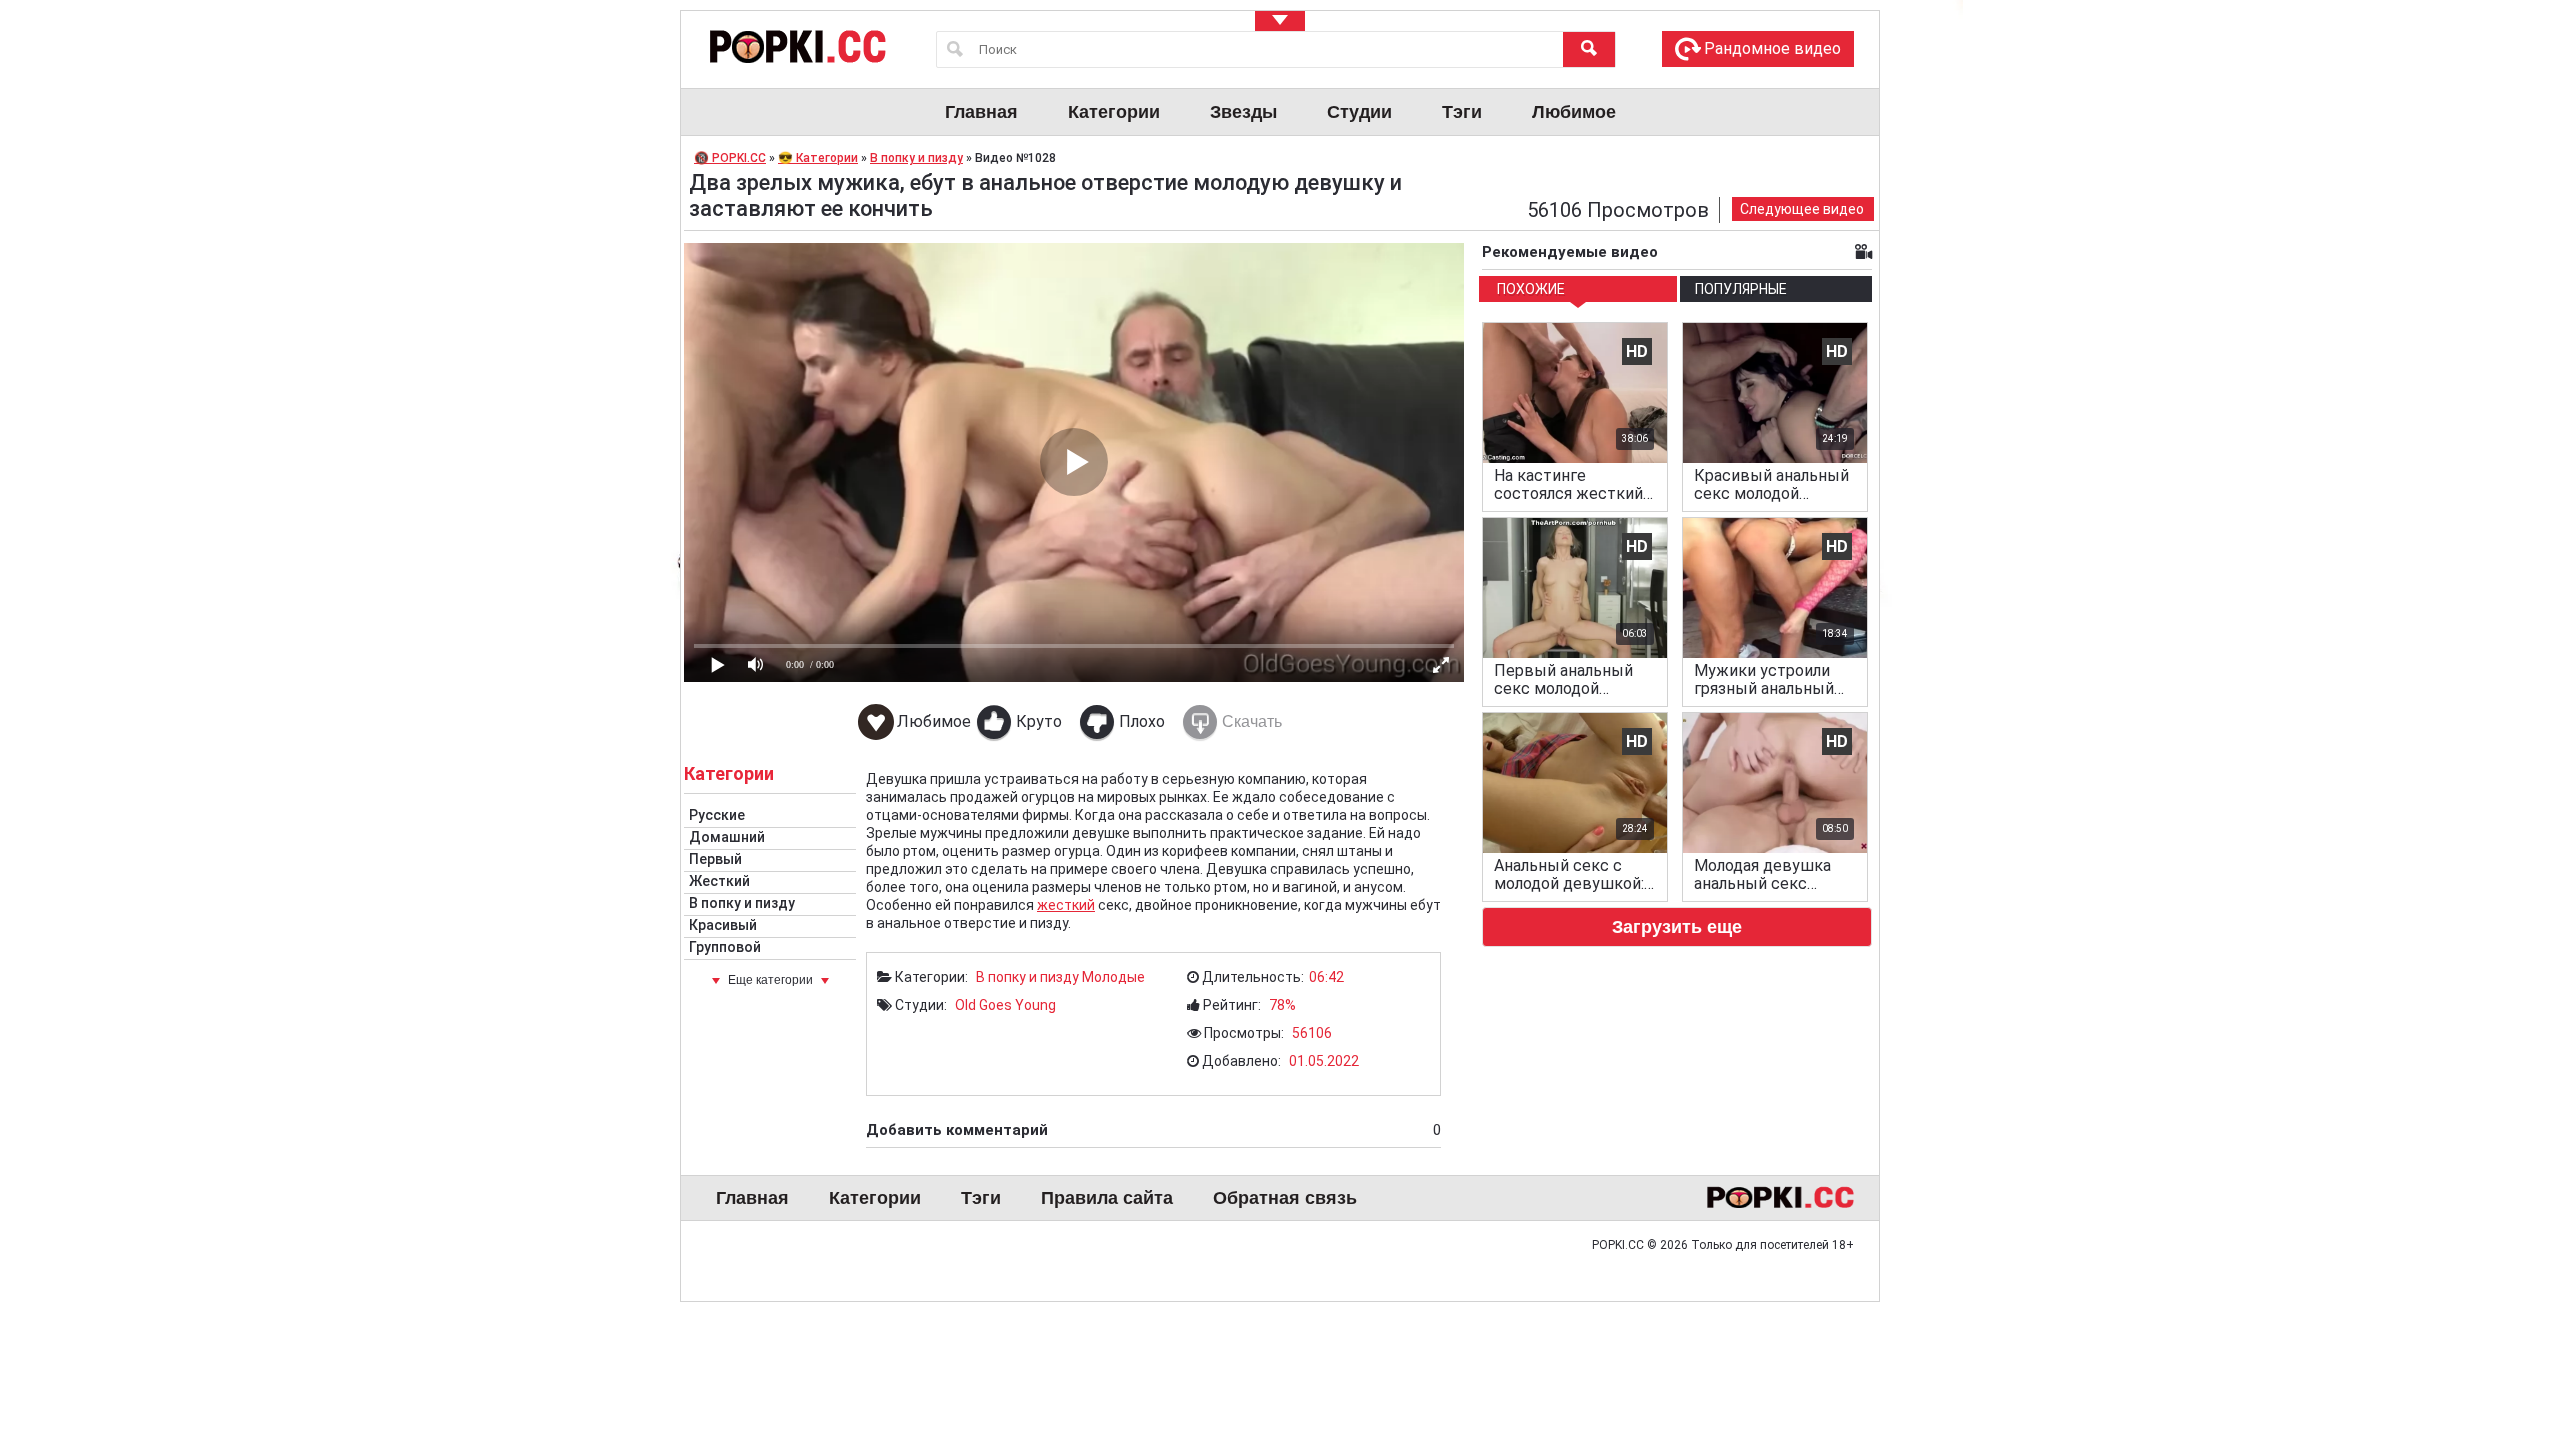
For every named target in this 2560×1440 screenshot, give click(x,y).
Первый (715, 859)
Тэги (1462, 112)
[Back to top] (2504, 1344)
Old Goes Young (1005, 1005)
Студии (1359, 112)
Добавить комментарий (1153, 1130)
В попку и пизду (742, 903)
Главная (981, 112)
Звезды (1243, 112)
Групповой (725, 947)
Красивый (723, 925)
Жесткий (719, 881)
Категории (1114, 112)
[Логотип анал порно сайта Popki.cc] (796, 46)
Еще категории (770, 980)
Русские (717, 815)
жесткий (1066, 905)
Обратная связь (1285, 1198)
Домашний (727, 837)
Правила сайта (1107, 1198)
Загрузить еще (1677, 927)
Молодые (1113, 977)
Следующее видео (1802, 209)
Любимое (1574, 112)
